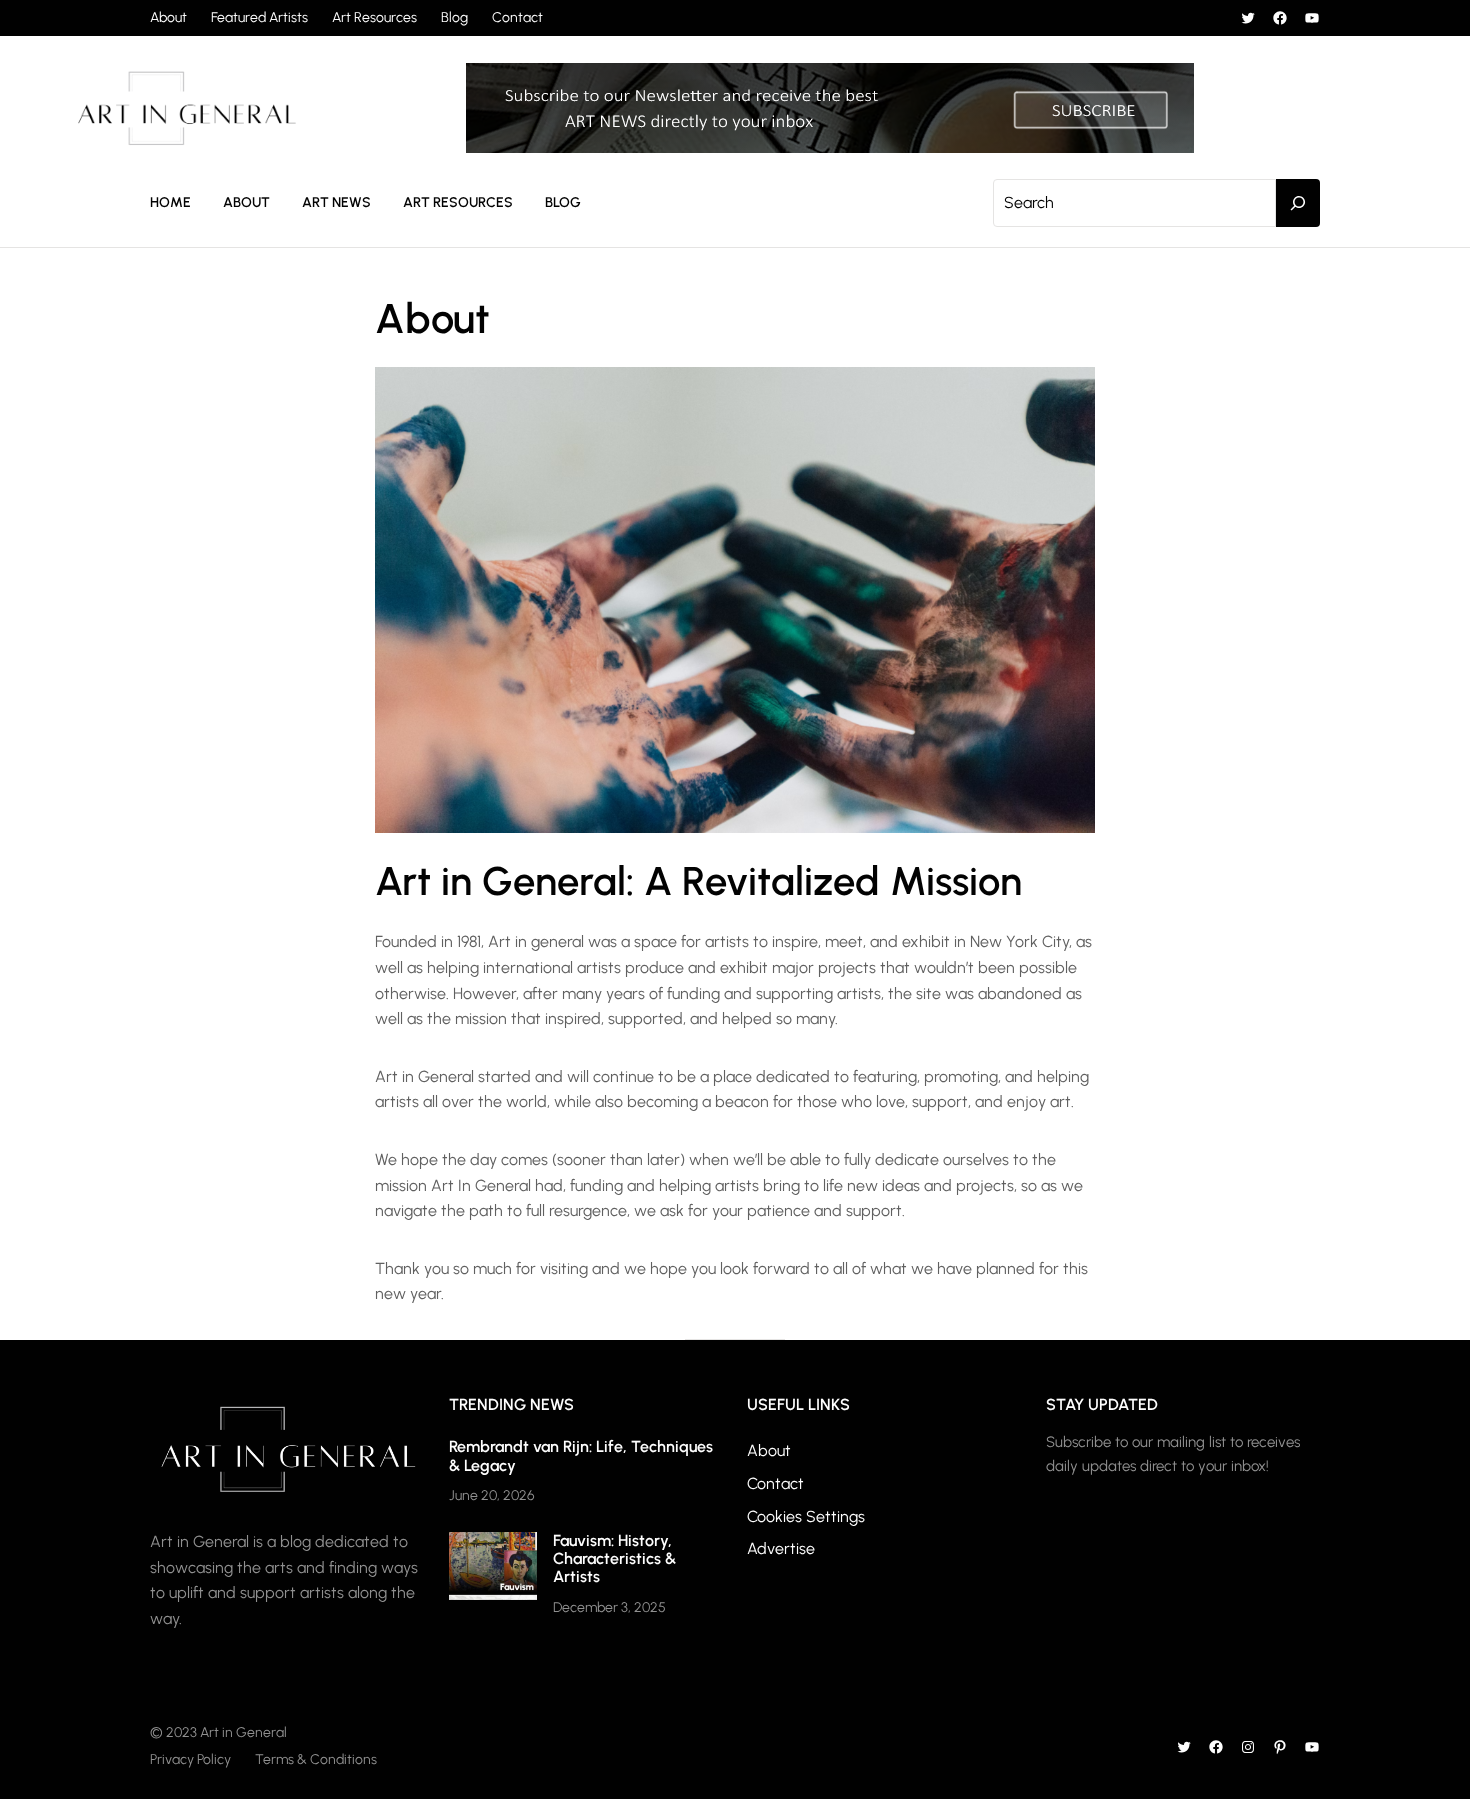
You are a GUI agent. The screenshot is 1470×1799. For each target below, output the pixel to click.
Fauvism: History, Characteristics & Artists (614, 1559)
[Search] (1298, 203)
